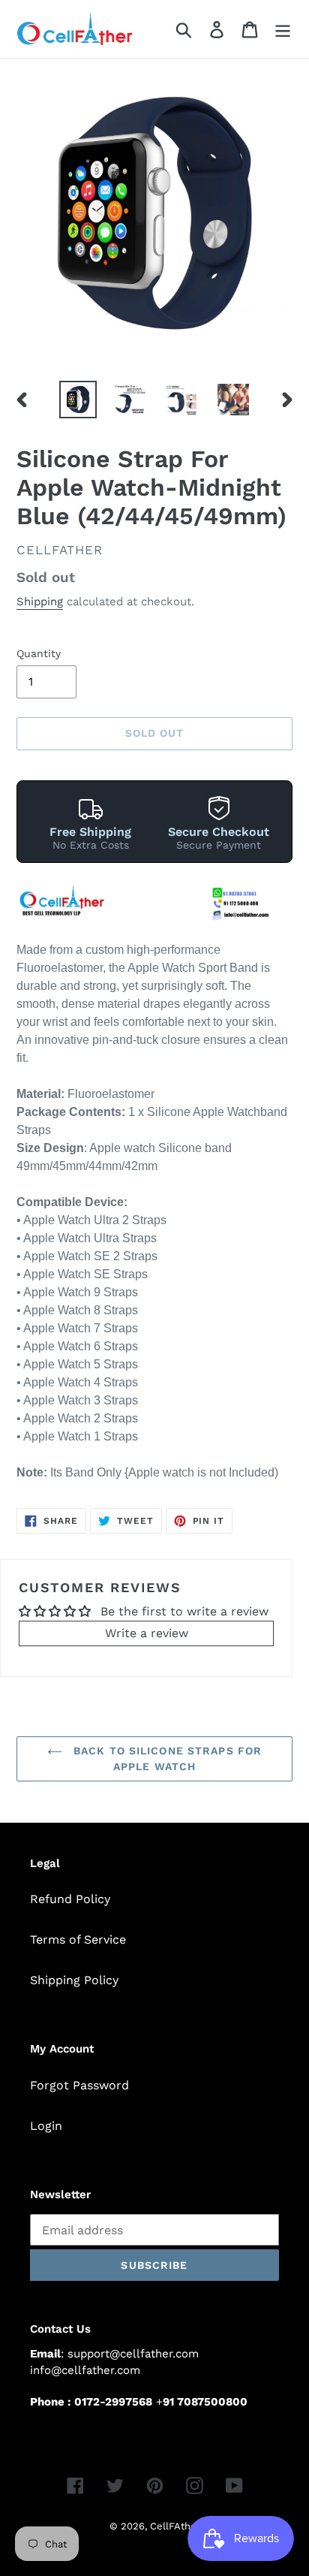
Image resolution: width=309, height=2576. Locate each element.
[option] (78, 400)
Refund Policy (70, 1899)
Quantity (39, 653)
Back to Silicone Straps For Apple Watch (166, 1759)
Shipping (40, 602)
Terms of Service (78, 1940)
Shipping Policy (74, 1980)
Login (46, 2126)
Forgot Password (79, 2085)
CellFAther (175, 2526)
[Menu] (283, 29)
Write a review (147, 1633)
